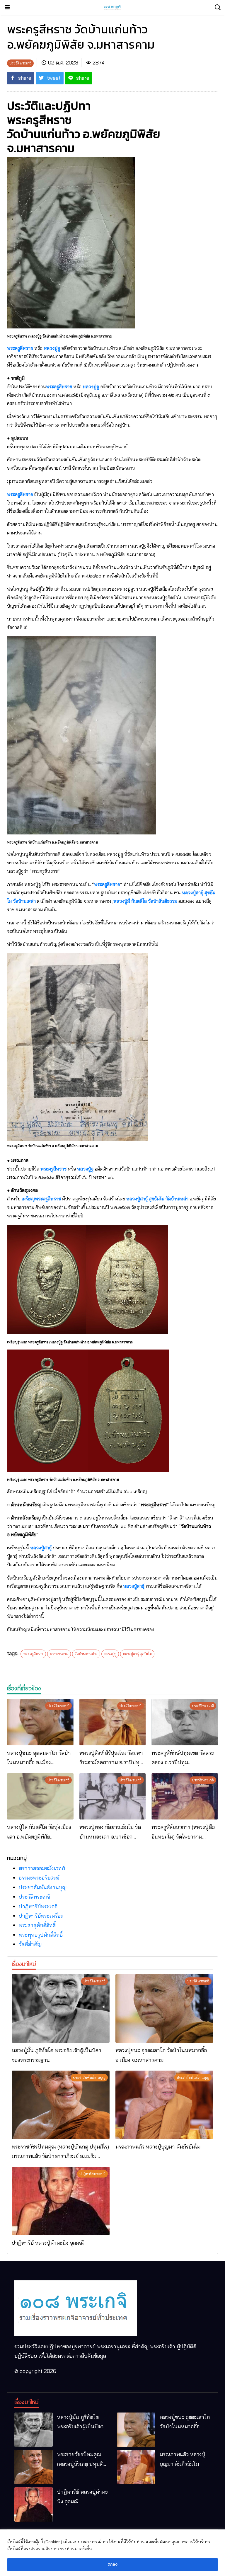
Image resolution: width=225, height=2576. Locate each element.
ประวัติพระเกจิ (34, 1897)
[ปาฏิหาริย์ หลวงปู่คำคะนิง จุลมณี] (61, 2201)
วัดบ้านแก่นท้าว (86, 1654)
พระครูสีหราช (20, 348)
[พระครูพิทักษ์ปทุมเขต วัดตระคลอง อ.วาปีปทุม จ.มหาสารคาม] (185, 1722)
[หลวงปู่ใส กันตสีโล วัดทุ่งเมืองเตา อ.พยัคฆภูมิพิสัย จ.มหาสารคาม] (40, 1796)
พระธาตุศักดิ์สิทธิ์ (37, 1925)
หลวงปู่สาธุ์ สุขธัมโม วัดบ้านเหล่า (157, 1199)
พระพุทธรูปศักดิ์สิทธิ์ (41, 1935)
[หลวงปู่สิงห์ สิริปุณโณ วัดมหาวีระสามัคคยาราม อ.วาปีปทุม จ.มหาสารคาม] (113, 1722)
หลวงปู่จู (52, 348)
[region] (112, 2553)
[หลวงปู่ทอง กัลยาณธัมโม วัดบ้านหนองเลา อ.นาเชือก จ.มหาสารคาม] (113, 1796)
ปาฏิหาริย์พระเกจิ (38, 1906)
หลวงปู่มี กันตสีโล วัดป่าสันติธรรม (145, 901)
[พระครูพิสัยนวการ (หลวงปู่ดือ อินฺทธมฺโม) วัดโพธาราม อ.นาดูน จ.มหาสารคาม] (185, 1796)
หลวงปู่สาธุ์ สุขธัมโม (137, 1654)
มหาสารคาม (59, 1654)
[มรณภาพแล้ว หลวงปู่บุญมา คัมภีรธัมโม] (164, 2105)
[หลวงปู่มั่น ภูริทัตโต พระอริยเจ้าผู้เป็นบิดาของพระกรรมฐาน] (61, 2008)
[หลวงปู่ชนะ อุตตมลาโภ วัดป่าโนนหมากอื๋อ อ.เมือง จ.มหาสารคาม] (40, 1722)
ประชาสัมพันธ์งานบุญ (43, 1887)
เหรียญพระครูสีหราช (41, 1199)
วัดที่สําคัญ (30, 1944)
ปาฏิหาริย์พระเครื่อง (41, 1916)
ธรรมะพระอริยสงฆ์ (39, 1878)
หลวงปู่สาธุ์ (41, 1548)
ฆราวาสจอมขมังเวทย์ (42, 1868)
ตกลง (112, 2564)
